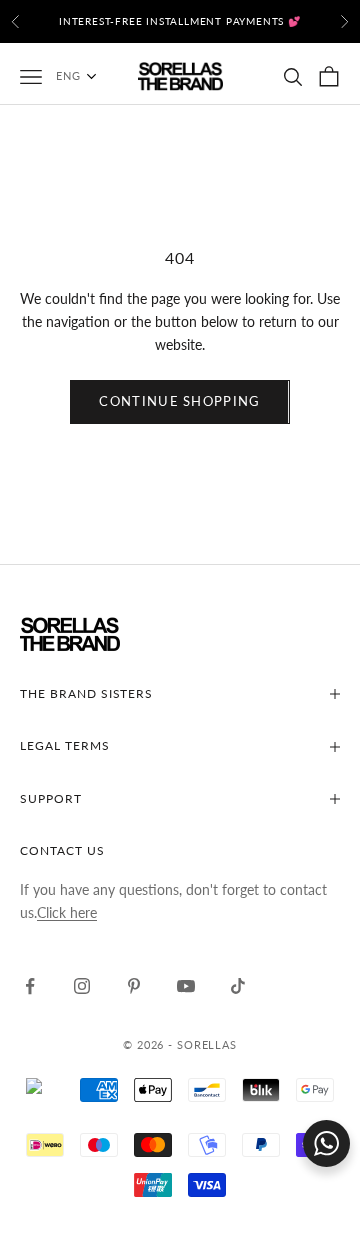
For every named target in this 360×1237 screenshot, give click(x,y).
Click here (67, 912)
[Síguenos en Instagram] (82, 986)
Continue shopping (179, 401)
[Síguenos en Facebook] (30, 986)
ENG (68, 75)
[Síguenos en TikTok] (238, 986)
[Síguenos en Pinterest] (134, 986)
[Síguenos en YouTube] (186, 986)
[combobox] (86, 76)
